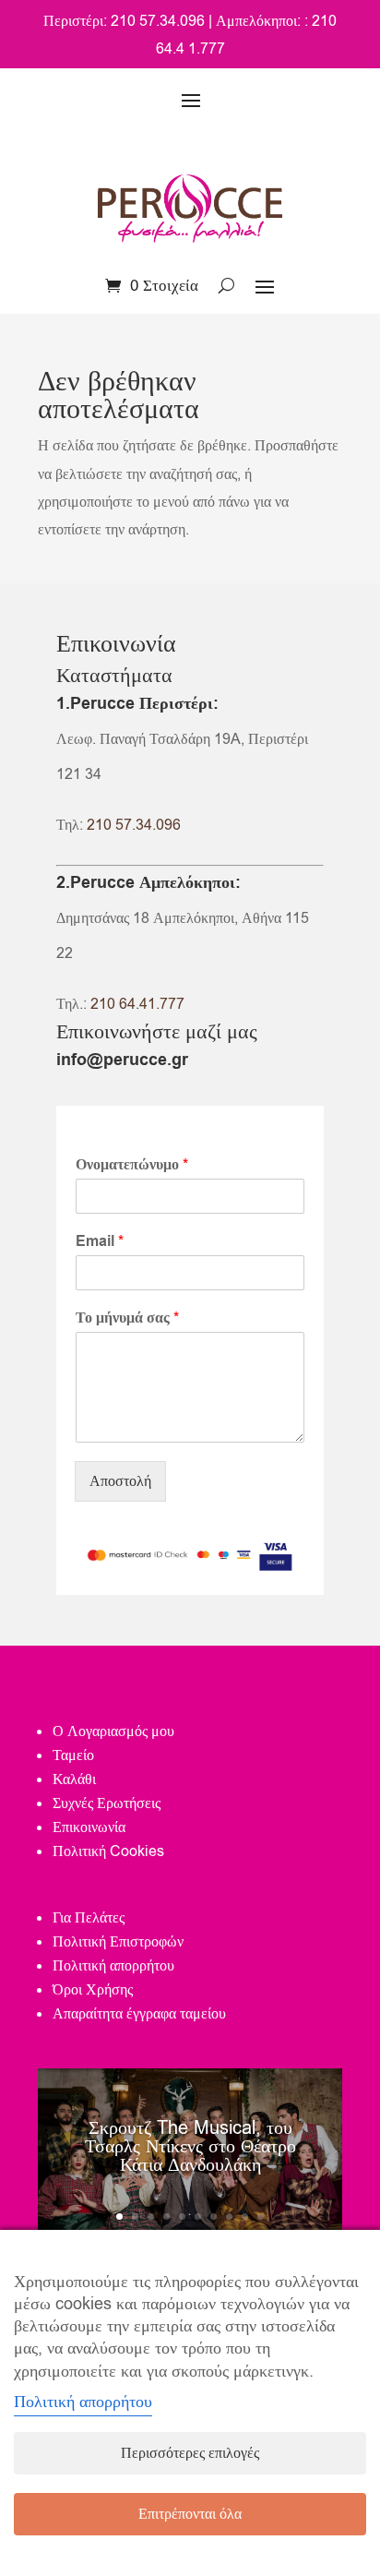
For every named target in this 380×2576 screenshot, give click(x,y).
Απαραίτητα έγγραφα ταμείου (139, 2014)
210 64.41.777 (137, 1004)
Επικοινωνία (89, 1827)
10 (261, 2217)
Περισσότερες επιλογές (190, 2453)
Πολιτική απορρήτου (113, 1966)
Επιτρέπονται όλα (190, 2514)
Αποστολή (120, 1481)
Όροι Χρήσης (93, 1990)
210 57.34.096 (134, 825)
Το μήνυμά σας (127, 1318)
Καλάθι (74, 1779)
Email (100, 1242)
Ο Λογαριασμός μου (113, 1731)
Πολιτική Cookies (108, 1851)
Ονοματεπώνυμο (132, 1165)
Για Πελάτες (89, 1918)
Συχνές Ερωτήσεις (107, 1803)
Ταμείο (73, 1755)
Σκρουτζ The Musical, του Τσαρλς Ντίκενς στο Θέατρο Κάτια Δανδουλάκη (190, 2146)
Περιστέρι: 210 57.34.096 (124, 21)
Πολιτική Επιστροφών (118, 1942)
